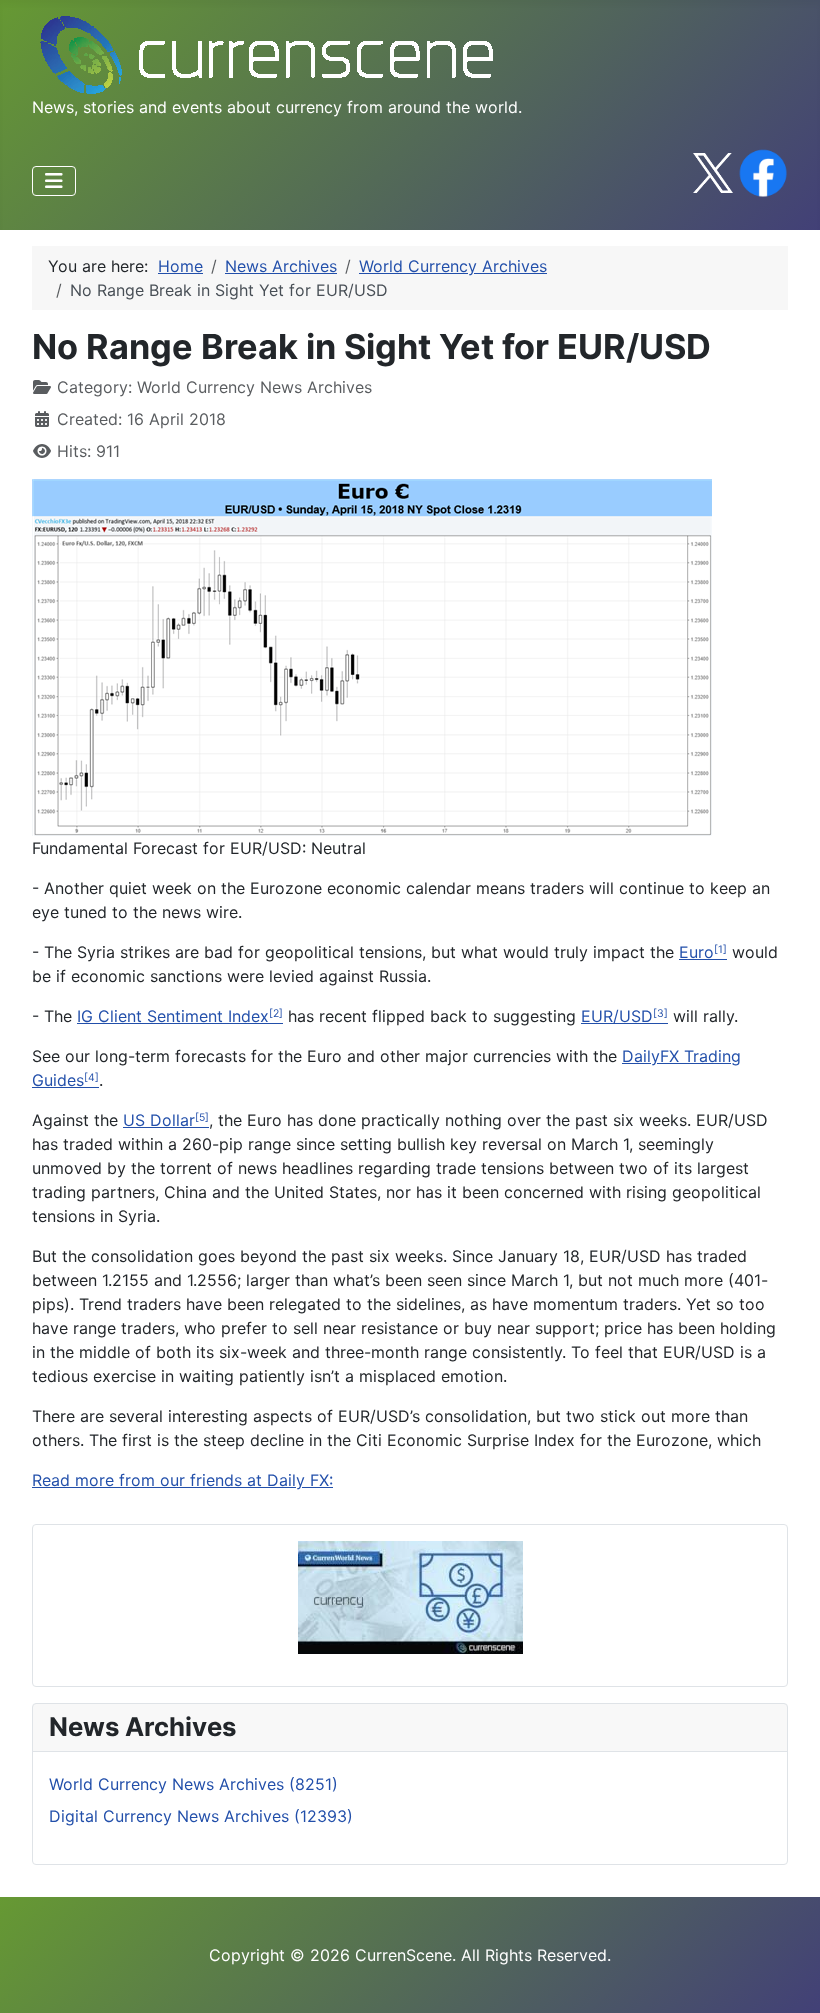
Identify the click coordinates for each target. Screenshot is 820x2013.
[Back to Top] (785, 1976)
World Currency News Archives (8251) (193, 1784)
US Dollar (159, 1120)
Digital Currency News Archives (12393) (201, 1816)
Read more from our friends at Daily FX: (182, 1480)
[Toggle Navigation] (54, 181)
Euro (696, 952)
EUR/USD (617, 1016)
